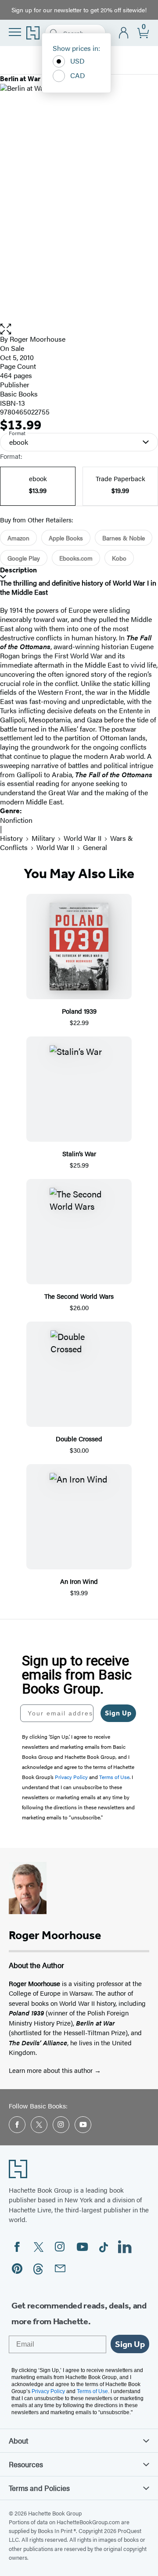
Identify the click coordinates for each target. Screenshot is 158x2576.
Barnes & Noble (124, 538)
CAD (78, 75)
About (18, 2440)
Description (18, 570)
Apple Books (66, 538)
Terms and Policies (39, 2488)
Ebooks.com (76, 558)
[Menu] (15, 32)
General (95, 847)
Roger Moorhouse (38, 339)
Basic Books (19, 394)
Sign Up (118, 1713)
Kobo (119, 558)
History (11, 838)
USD (77, 61)
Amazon (18, 538)
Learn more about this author (52, 2070)
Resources (26, 2464)
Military (43, 838)
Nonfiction (16, 820)
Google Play (24, 558)
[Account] (124, 33)
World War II (83, 838)
